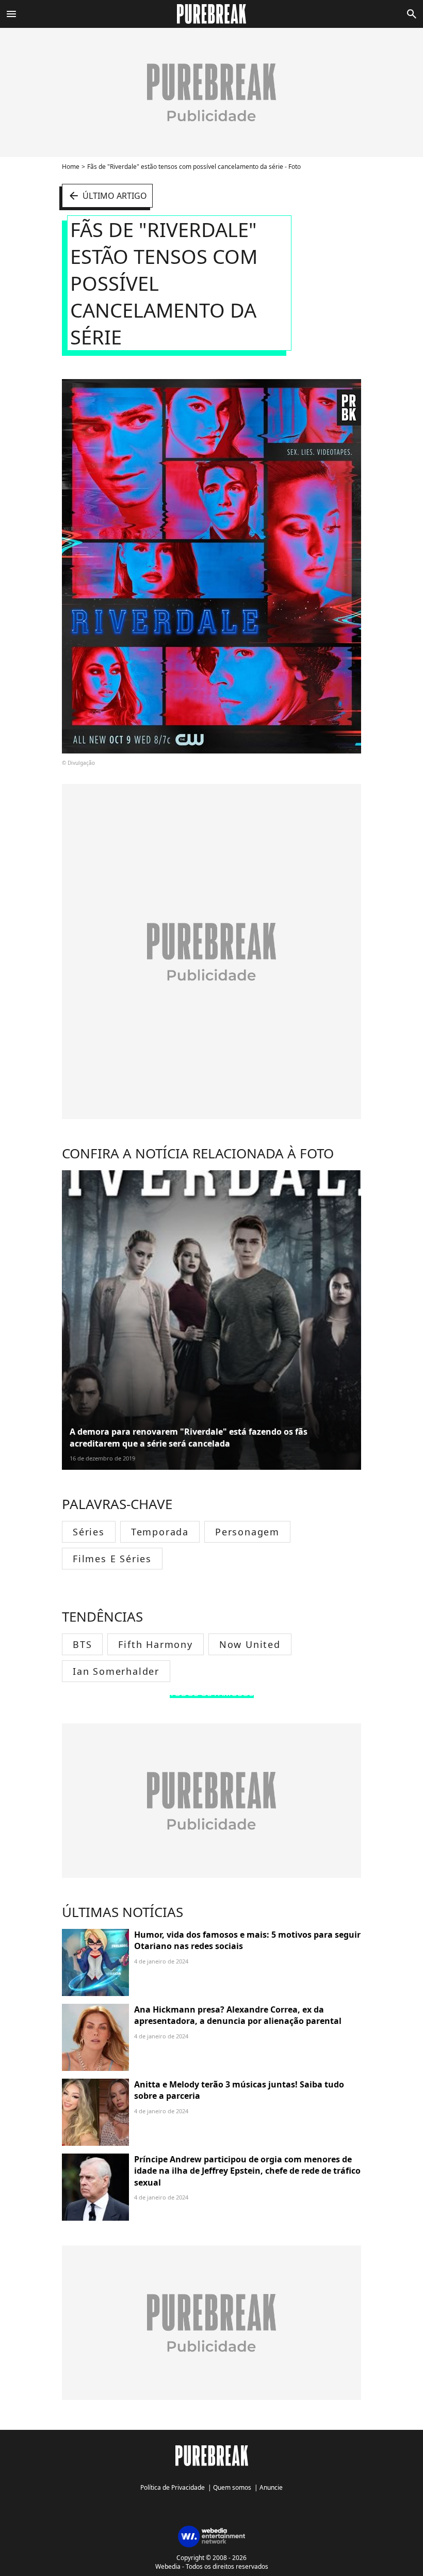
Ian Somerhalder (116, 1671)
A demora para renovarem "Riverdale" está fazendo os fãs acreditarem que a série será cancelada (189, 1437)
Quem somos (232, 2487)
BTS (82, 1644)
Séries (89, 1532)
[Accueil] (212, 14)
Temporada (160, 1532)
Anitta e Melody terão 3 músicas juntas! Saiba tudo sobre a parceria (239, 2090)
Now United (250, 1644)
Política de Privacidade (173, 2487)
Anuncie (271, 2487)
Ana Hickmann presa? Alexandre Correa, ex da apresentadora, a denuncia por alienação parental (238, 2015)
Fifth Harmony (155, 1644)
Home (71, 167)
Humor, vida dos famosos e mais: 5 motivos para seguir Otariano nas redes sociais (247, 1940)
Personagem (247, 1532)
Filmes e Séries (112, 1559)
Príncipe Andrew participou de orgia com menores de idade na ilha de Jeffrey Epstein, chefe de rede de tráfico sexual (247, 2171)
